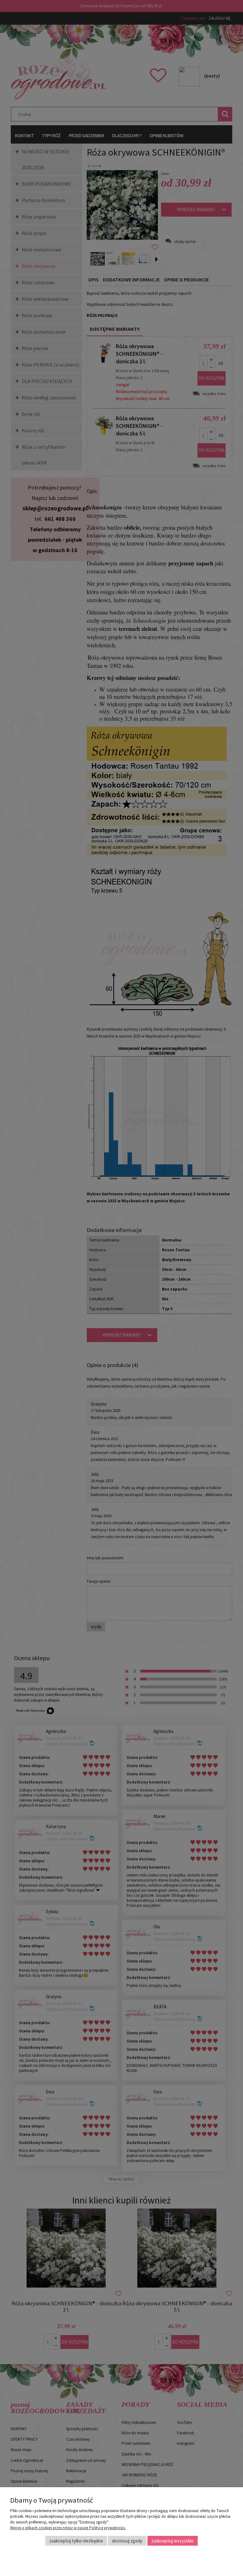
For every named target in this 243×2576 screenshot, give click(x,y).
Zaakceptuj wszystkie (172, 2541)
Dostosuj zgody (127, 2541)
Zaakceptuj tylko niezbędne (76, 2541)
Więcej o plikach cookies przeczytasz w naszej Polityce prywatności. (68, 2528)
